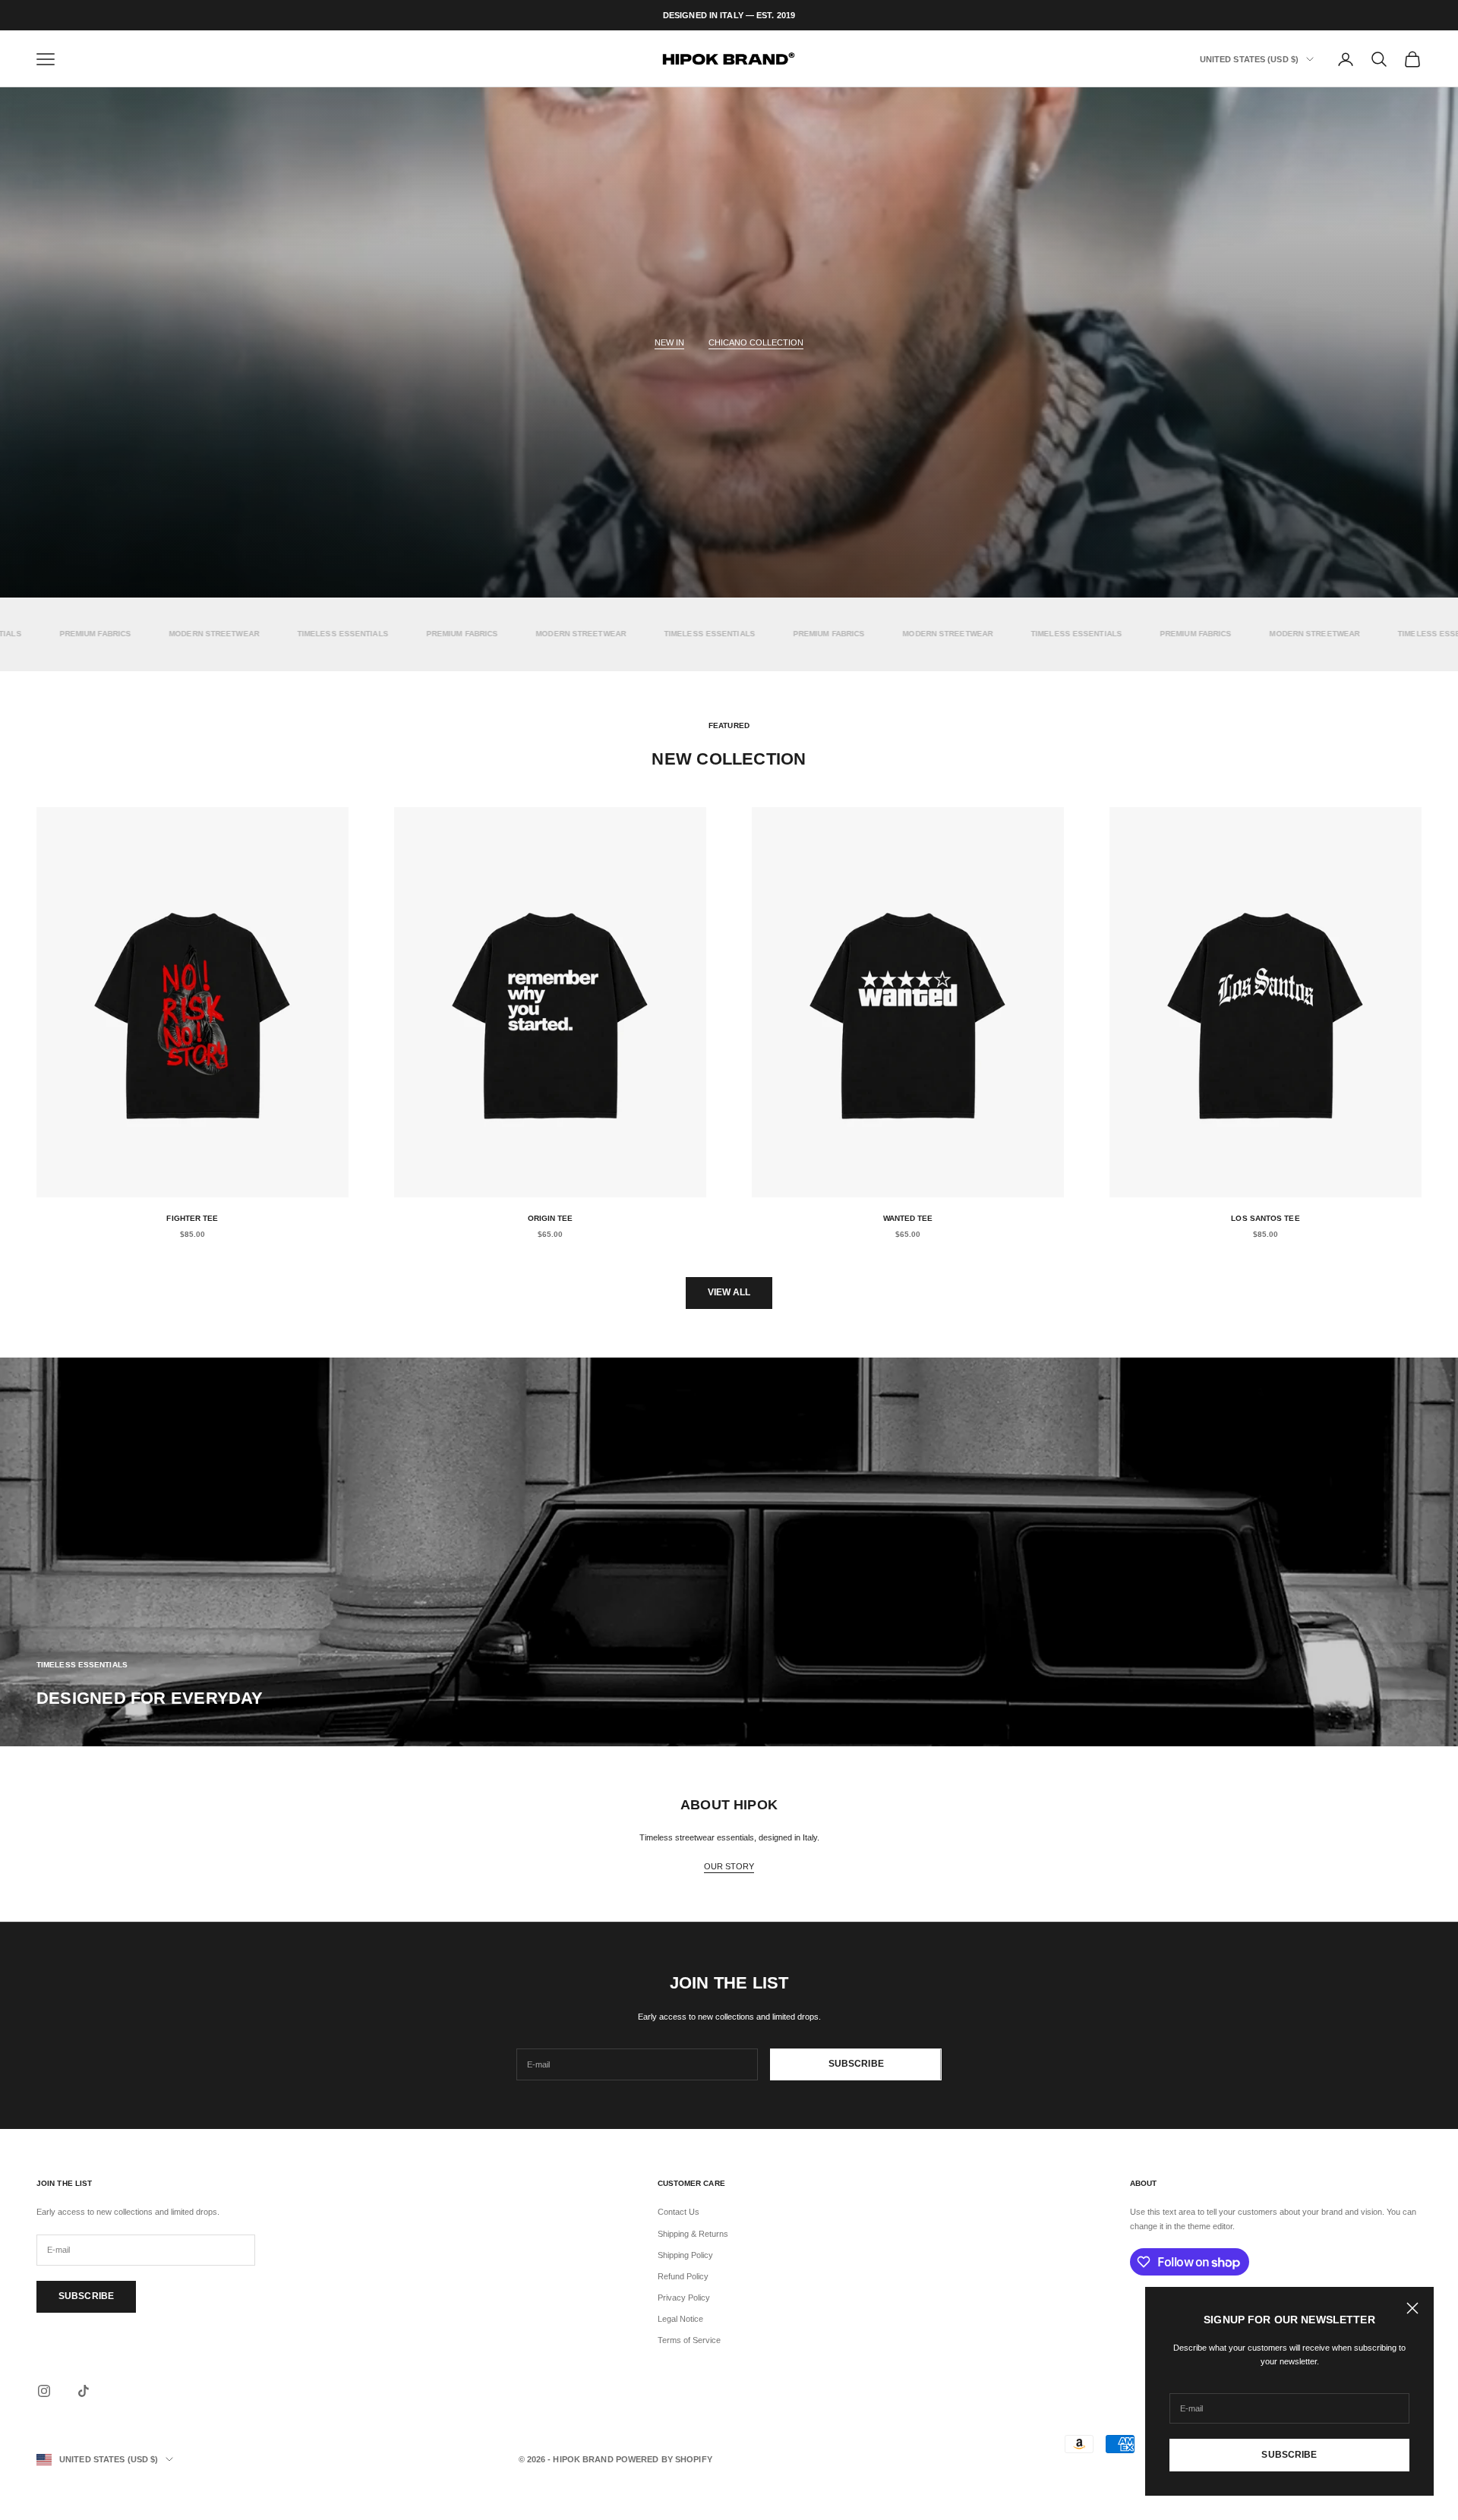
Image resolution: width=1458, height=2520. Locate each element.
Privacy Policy (684, 2298)
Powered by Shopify (664, 2459)
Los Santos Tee (1265, 1218)
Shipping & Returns (693, 2234)
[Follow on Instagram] (44, 2391)
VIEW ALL (729, 1292)
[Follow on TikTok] (84, 2391)
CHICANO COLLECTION (756, 342)
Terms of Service (689, 2340)
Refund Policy (683, 2276)
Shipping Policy (685, 2255)
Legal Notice (680, 2319)
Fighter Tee (192, 1218)
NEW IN (669, 342)
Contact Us (679, 2212)
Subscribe (1289, 2455)
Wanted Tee (908, 1218)
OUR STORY (729, 1866)
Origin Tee (551, 1218)
